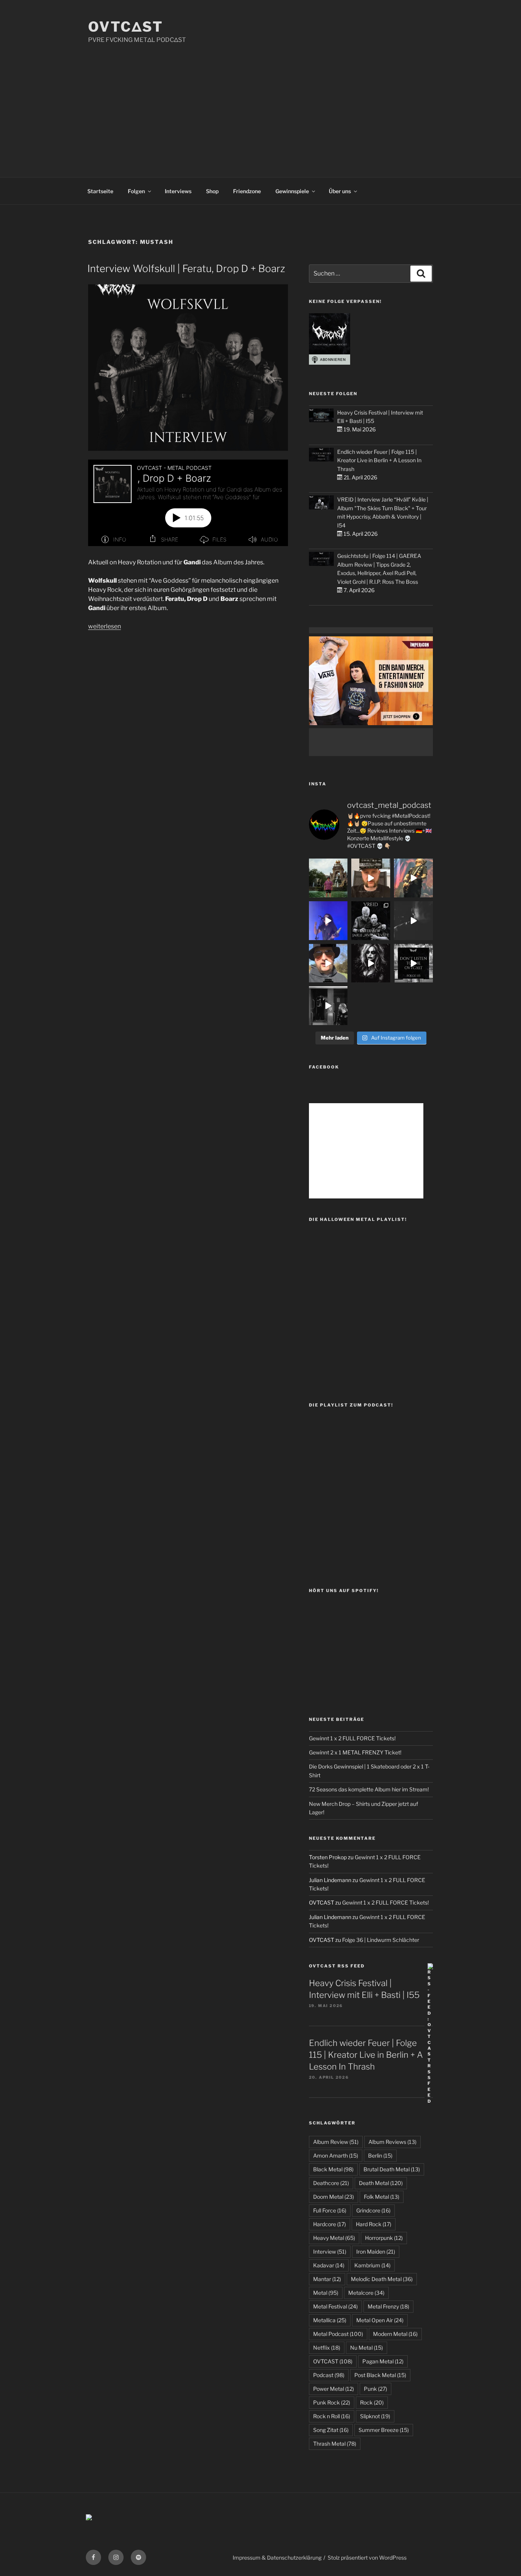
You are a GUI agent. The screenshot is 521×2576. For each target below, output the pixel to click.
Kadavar (329, 2265)
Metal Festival (335, 2306)
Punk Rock (332, 2402)
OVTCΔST (126, 27)
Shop (212, 191)
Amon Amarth (336, 2155)
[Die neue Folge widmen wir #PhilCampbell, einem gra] (413, 963)
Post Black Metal (380, 2375)
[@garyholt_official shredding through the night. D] (413, 878)
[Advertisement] (260, 102)
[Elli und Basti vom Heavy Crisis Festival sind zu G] (371, 878)
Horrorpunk (384, 2238)
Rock (372, 2402)
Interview (330, 2252)
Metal (326, 2293)
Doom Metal (334, 2197)
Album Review (336, 2142)
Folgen (136, 191)
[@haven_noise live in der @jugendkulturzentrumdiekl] (413, 921)
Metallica (330, 2320)
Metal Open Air (380, 2320)
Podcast (329, 2375)
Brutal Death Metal (392, 2169)
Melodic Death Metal (382, 2279)
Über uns (340, 191)
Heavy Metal (334, 2238)
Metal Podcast (338, 2334)
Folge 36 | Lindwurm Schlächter (381, 1940)
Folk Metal (382, 2197)
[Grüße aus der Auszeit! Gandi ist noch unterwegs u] (328, 878)
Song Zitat (331, 2430)
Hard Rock (374, 2224)
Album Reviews (392, 2142)
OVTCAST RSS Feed (337, 1966)
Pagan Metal (383, 2361)
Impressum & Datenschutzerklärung (277, 2558)
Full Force (330, 2210)
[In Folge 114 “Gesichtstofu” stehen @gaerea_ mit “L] (328, 963)
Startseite (100, 191)
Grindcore (373, 2210)
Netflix (327, 2348)
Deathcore (331, 2183)
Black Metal (333, 2169)
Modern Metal (395, 2334)
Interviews (178, 191)
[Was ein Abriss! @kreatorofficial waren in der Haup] (328, 921)
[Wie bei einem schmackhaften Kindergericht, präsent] (328, 1006)
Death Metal (381, 2183)
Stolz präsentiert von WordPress (367, 2558)
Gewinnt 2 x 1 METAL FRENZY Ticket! (355, 1752)
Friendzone (247, 191)
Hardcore (330, 2224)
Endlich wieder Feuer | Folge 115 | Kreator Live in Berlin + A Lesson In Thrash (379, 460)
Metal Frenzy (388, 2306)
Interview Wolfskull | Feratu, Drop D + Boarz (186, 268)
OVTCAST (333, 2361)
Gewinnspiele (292, 191)
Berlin (380, 2155)
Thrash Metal (335, 2444)
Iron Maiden (376, 2252)
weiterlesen (105, 626)
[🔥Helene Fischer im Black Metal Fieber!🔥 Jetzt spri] (371, 963)
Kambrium (372, 2265)
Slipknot (375, 2416)
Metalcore (366, 2293)
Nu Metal (367, 2348)
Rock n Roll (332, 2416)
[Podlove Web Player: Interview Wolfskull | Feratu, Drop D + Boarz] (188, 503)
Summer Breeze (384, 2430)
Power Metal (334, 2389)
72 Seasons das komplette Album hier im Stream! (369, 1789)
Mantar (327, 2279)
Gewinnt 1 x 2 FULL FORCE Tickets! (352, 1738)
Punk (375, 2389)
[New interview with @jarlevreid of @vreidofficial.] (371, 921)
